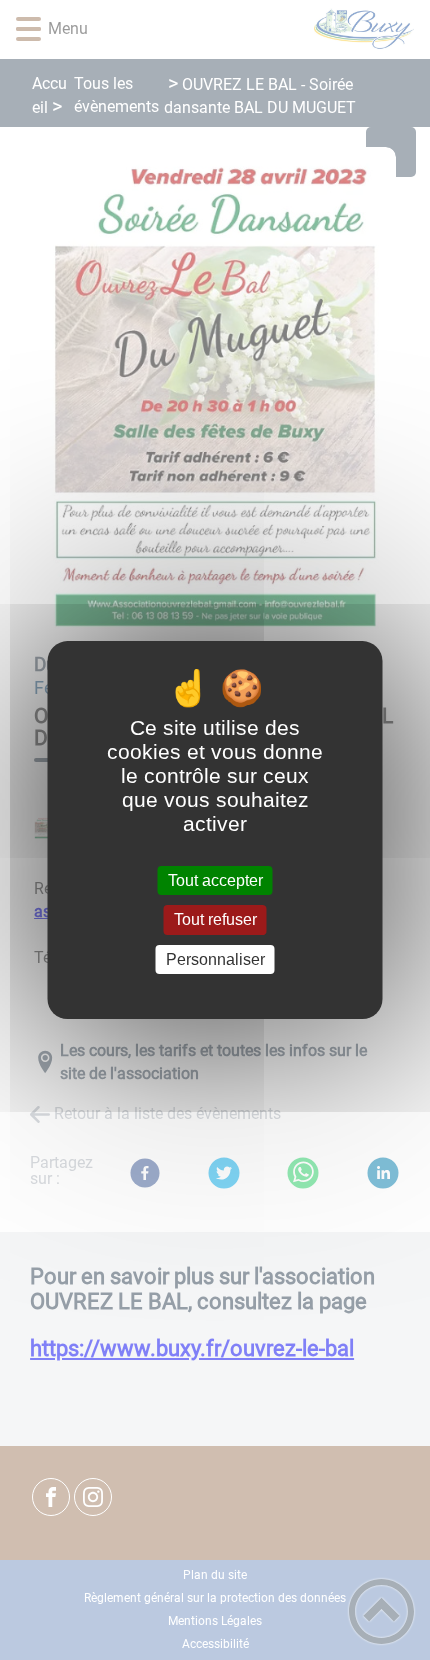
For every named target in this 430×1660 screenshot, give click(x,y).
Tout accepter (215, 880)
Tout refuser (215, 920)
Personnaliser (215, 959)
